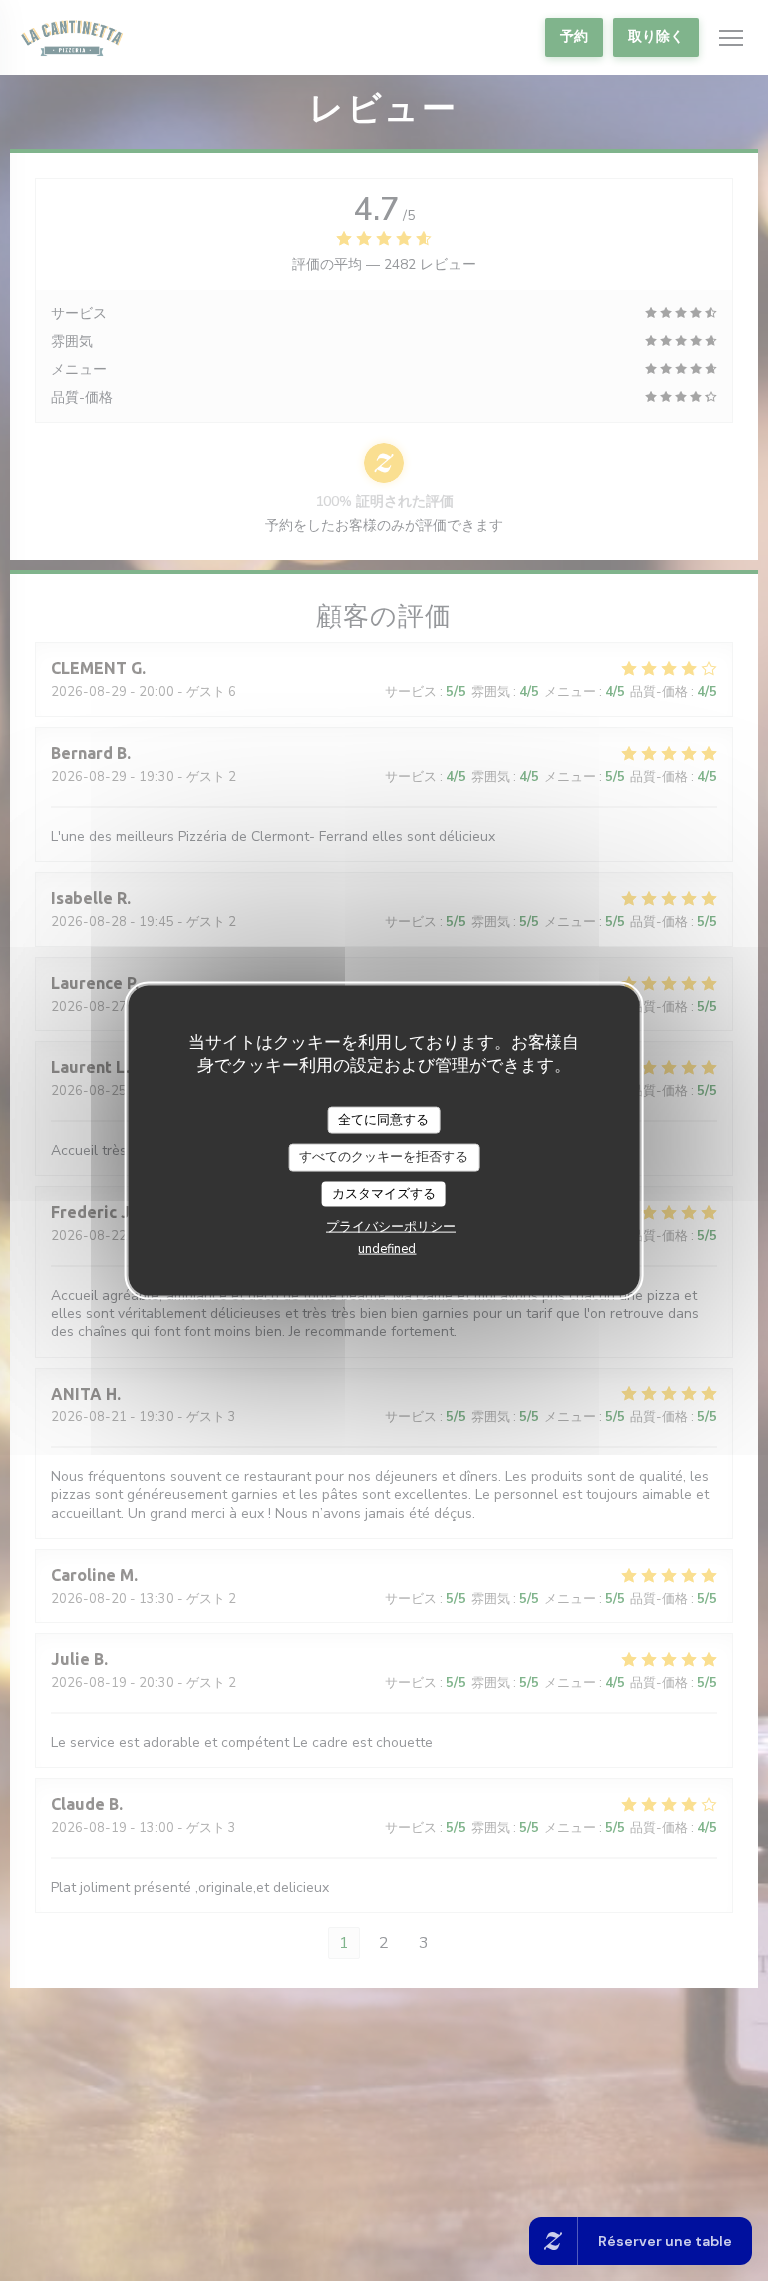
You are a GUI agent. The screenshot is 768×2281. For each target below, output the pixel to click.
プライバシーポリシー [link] (391, 1227)
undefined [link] (387, 1249)
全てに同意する (383, 1119)
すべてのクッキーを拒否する (383, 1157)
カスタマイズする (384, 1193)
